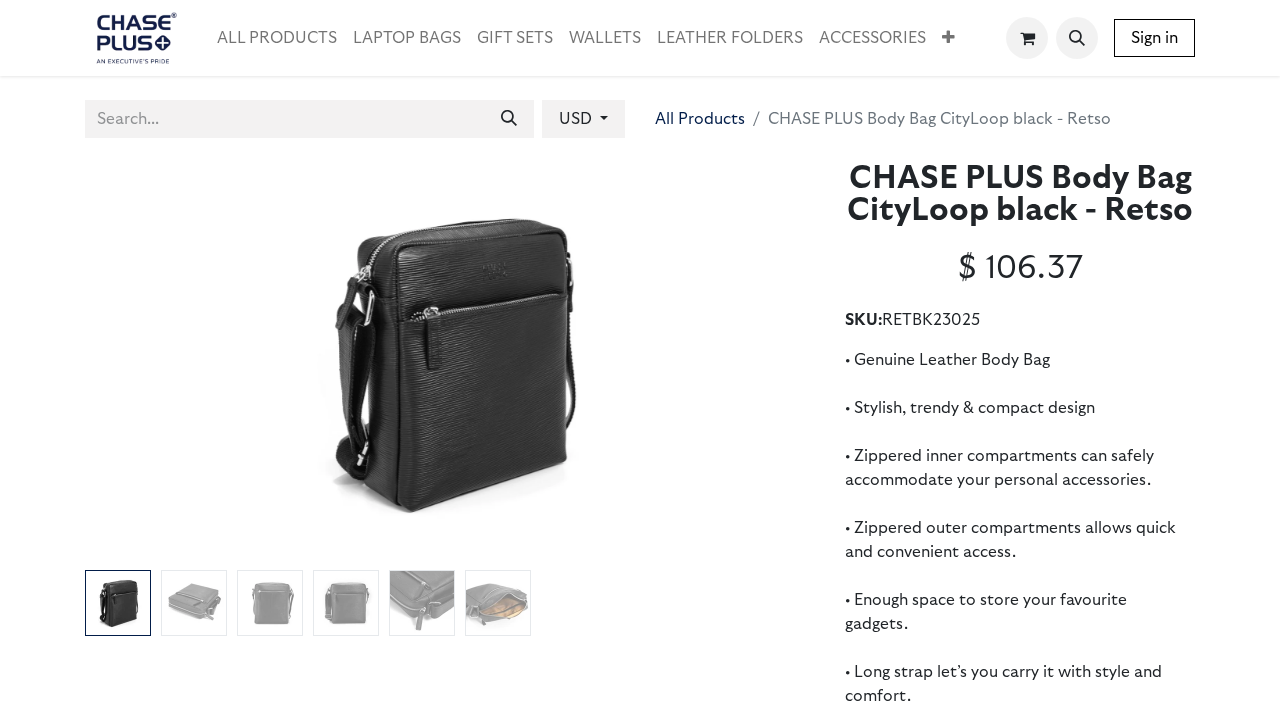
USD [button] (577, 119)
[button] (1077, 38)
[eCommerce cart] (1027, 38)
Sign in (1154, 38)
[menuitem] (277, 38)
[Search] (509, 119)
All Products (700, 119)
